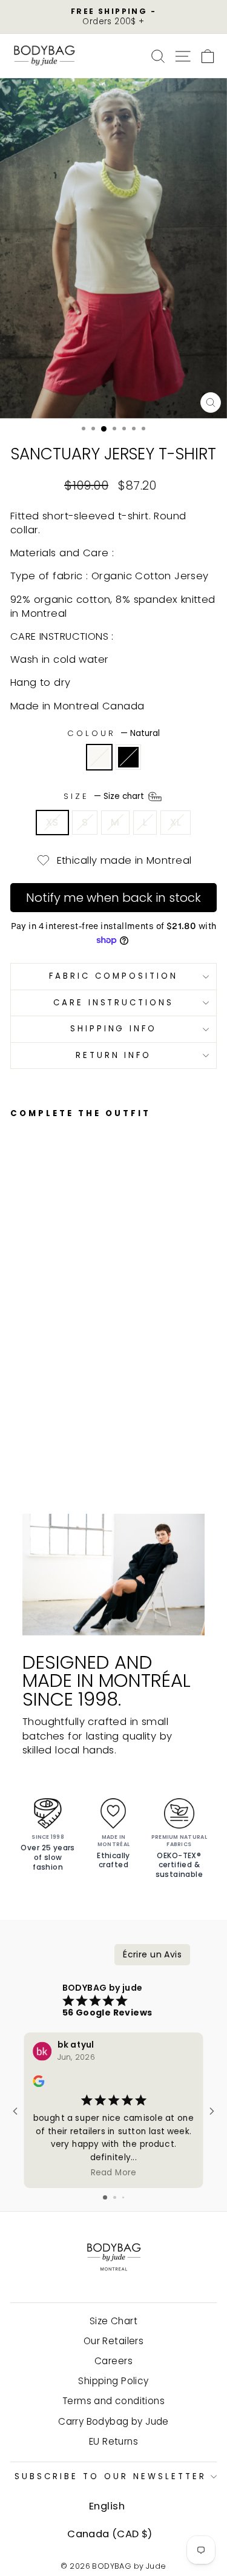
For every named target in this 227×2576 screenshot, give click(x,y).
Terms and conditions (113, 2401)
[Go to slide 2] (115, 2197)
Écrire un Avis (152, 1954)
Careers (113, 2361)
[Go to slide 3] (123, 2197)
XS (52, 822)
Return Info (114, 1055)
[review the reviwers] (38, 2084)
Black (128, 757)
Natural (99, 757)
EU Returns (113, 2441)
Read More (113, 2172)
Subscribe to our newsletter (110, 2476)
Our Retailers (113, 2341)
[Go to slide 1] (105, 2197)
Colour (113, 734)
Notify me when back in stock (113, 898)
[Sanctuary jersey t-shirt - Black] (31, 1411)
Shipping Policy (113, 2381)
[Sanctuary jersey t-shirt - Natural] (17, 1411)
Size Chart (113, 2321)
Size (105, 796)
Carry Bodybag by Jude (113, 2421)
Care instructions (114, 1003)
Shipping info (114, 1029)
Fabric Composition (113, 976)
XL (176, 822)
